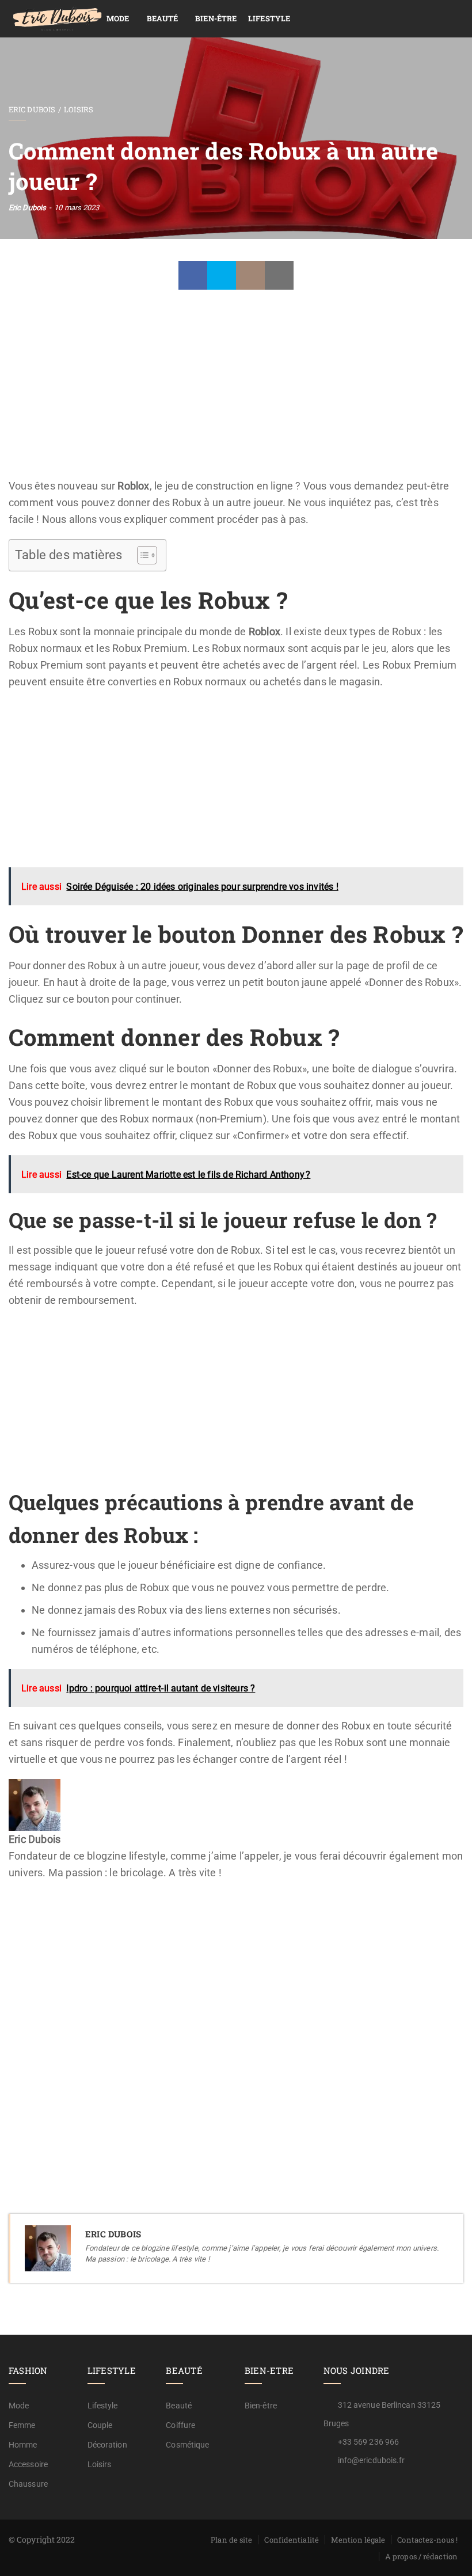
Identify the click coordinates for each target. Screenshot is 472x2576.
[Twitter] (222, 275)
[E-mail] (17, 1906)
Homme (23, 2445)
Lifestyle (269, 18)
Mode (118, 18)
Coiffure (180, 2425)
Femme (22, 2425)
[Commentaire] (250, 275)
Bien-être (216, 18)
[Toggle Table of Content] (141, 555)
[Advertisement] (236, 392)
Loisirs (79, 109)
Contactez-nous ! (427, 2540)
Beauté (163, 18)
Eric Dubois (32, 109)
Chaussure (28, 2484)
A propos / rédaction (421, 2556)
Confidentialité (292, 2540)
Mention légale (358, 2540)
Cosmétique (187, 2445)
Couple (100, 2425)
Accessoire (28, 2464)
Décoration (107, 2445)
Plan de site (231, 2540)
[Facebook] (193, 275)
